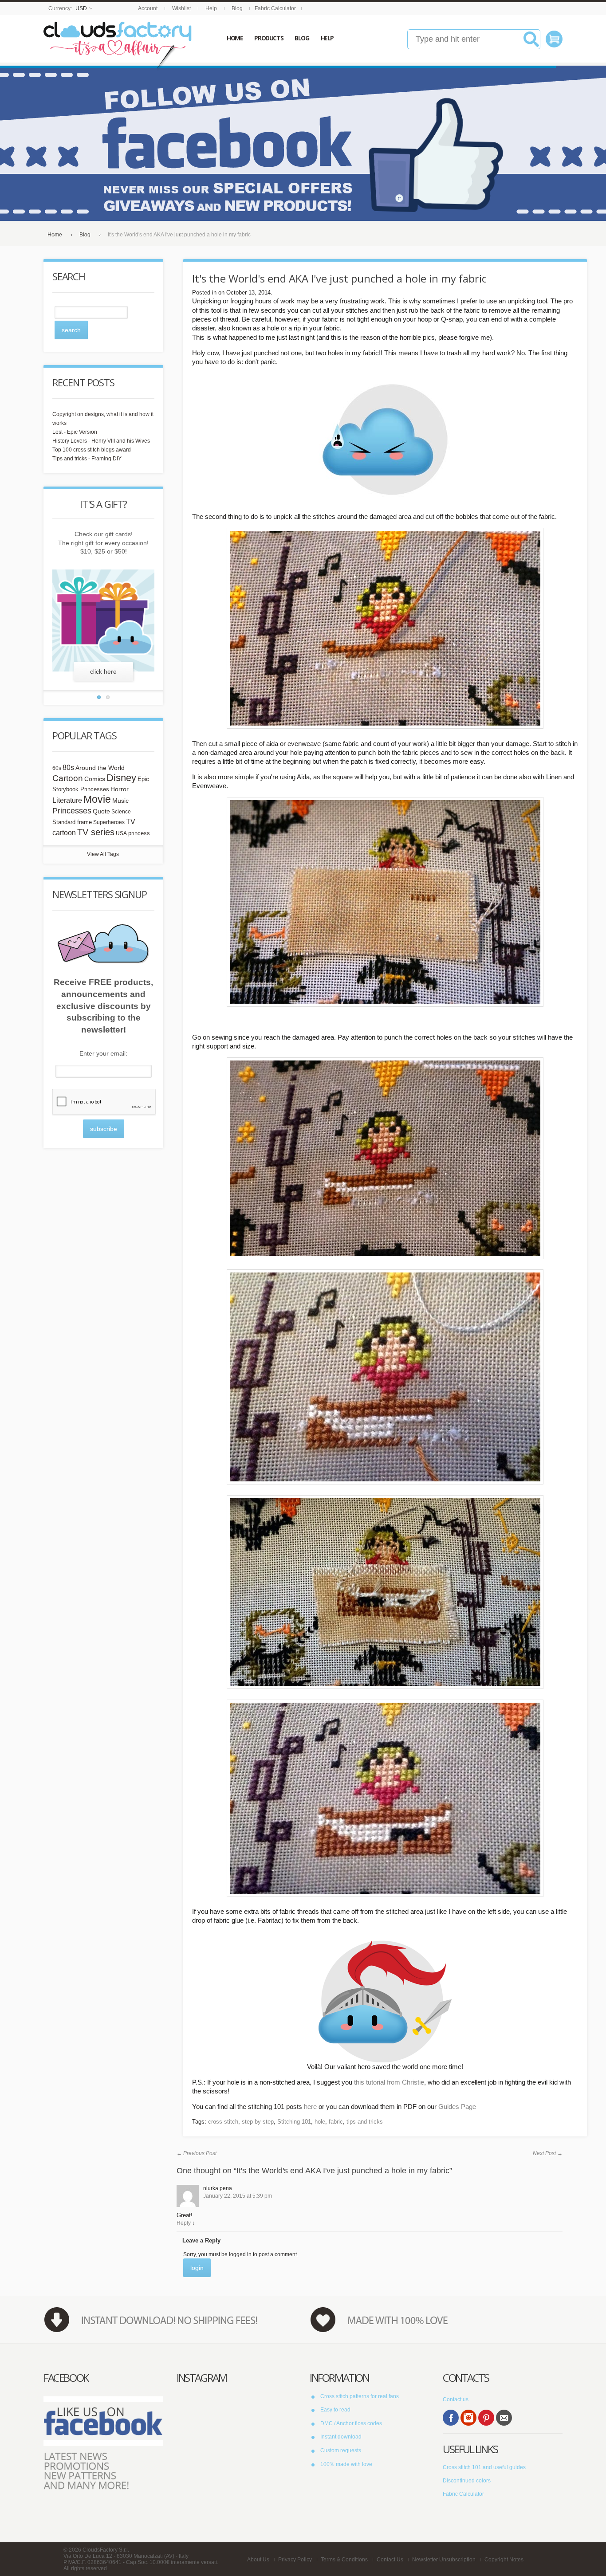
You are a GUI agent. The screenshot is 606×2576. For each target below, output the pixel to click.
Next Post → (548, 2153)
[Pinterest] (486, 2418)
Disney (121, 778)
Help (211, 8)
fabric (336, 2122)
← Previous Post (197, 2153)
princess (139, 833)
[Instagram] (468, 2418)
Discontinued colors (467, 2481)
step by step (258, 2122)
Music (120, 801)
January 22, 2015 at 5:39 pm (238, 2196)
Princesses (72, 811)
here (310, 2107)
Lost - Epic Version (75, 432)
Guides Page (457, 2107)
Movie (97, 799)
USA (121, 833)
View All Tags (103, 854)
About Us (258, 2560)
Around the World (100, 768)
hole (320, 2122)
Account (148, 8)
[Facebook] (451, 2418)
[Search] (531, 43)
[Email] (504, 2418)
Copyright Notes (504, 2560)
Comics (95, 779)
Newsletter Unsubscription (444, 2560)
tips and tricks (365, 2122)
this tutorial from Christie (389, 2082)
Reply (184, 2223)
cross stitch (223, 2122)
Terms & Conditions (344, 2560)
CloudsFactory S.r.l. (106, 2550)
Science (121, 812)
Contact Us (390, 2560)
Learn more (104, 671)
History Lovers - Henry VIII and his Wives (101, 441)
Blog (237, 8)
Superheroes (109, 822)
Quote (101, 811)
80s (68, 768)
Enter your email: (103, 1053)
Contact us (456, 2399)
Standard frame (72, 822)
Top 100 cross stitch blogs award (92, 450)
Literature (67, 800)
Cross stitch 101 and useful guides (484, 2467)
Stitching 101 (294, 2122)
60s (57, 768)
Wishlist (181, 8)
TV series (96, 832)
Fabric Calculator (275, 8)
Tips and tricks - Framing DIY (87, 459)
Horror (120, 789)
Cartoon (68, 778)
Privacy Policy (295, 2560)
